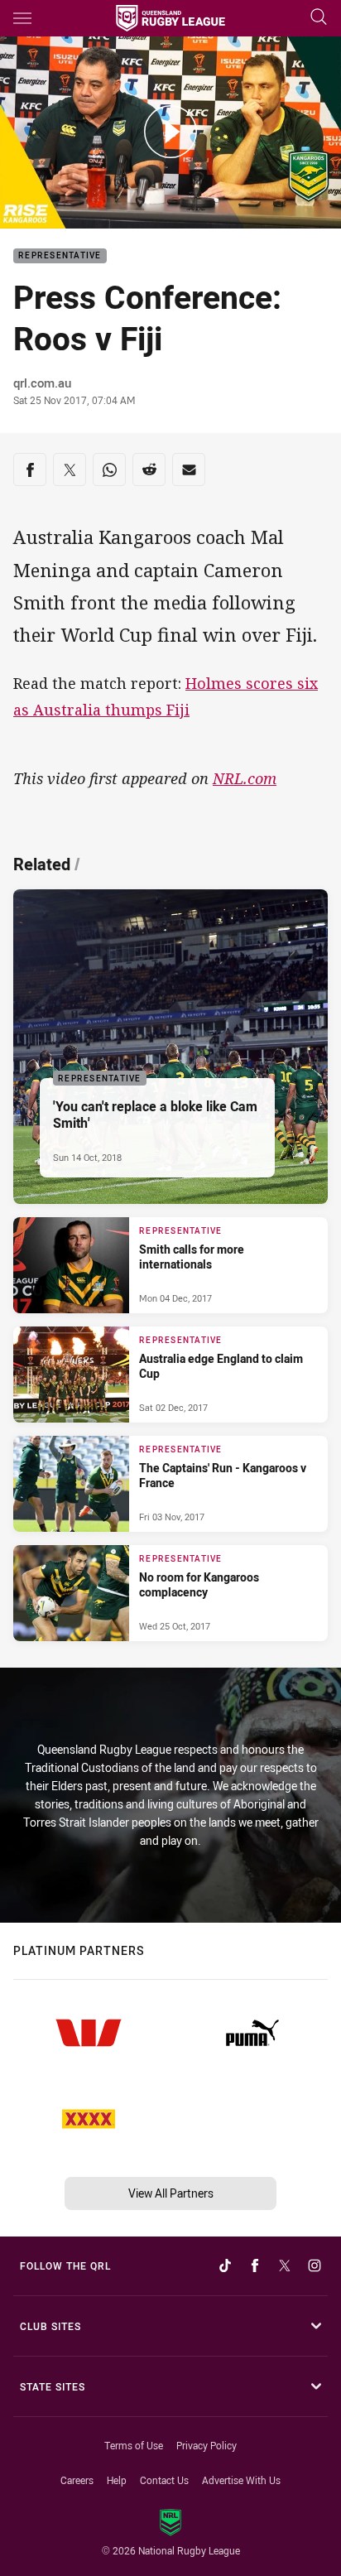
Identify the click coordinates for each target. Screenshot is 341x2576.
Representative (60, 256)
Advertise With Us (241, 2480)
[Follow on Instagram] (315, 2265)
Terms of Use (134, 2445)
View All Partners (171, 2193)
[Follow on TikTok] (225, 2265)
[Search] (319, 18)
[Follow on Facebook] (255, 2265)
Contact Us (164, 2480)
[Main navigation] (22, 18)
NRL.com (245, 778)
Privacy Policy (207, 2445)
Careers (77, 2480)
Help (117, 2480)
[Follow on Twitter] (285, 2265)
